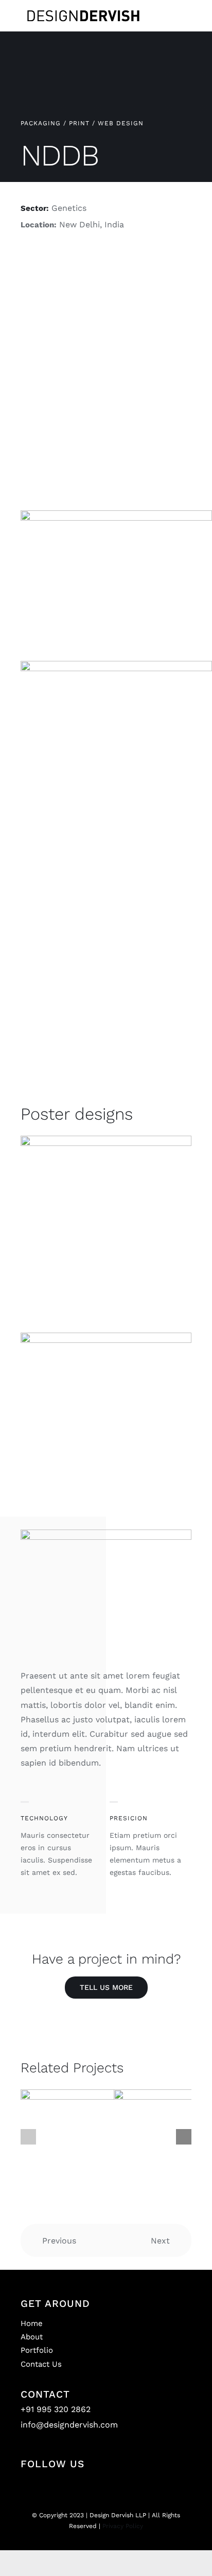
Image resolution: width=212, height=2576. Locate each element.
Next (160, 2241)
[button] (28, 2137)
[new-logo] (83, 9)
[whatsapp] (132, 2486)
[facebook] (97, 2486)
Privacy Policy (123, 2526)
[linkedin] (115, 2486)
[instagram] (80, 2486)
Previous (59, 2241)
